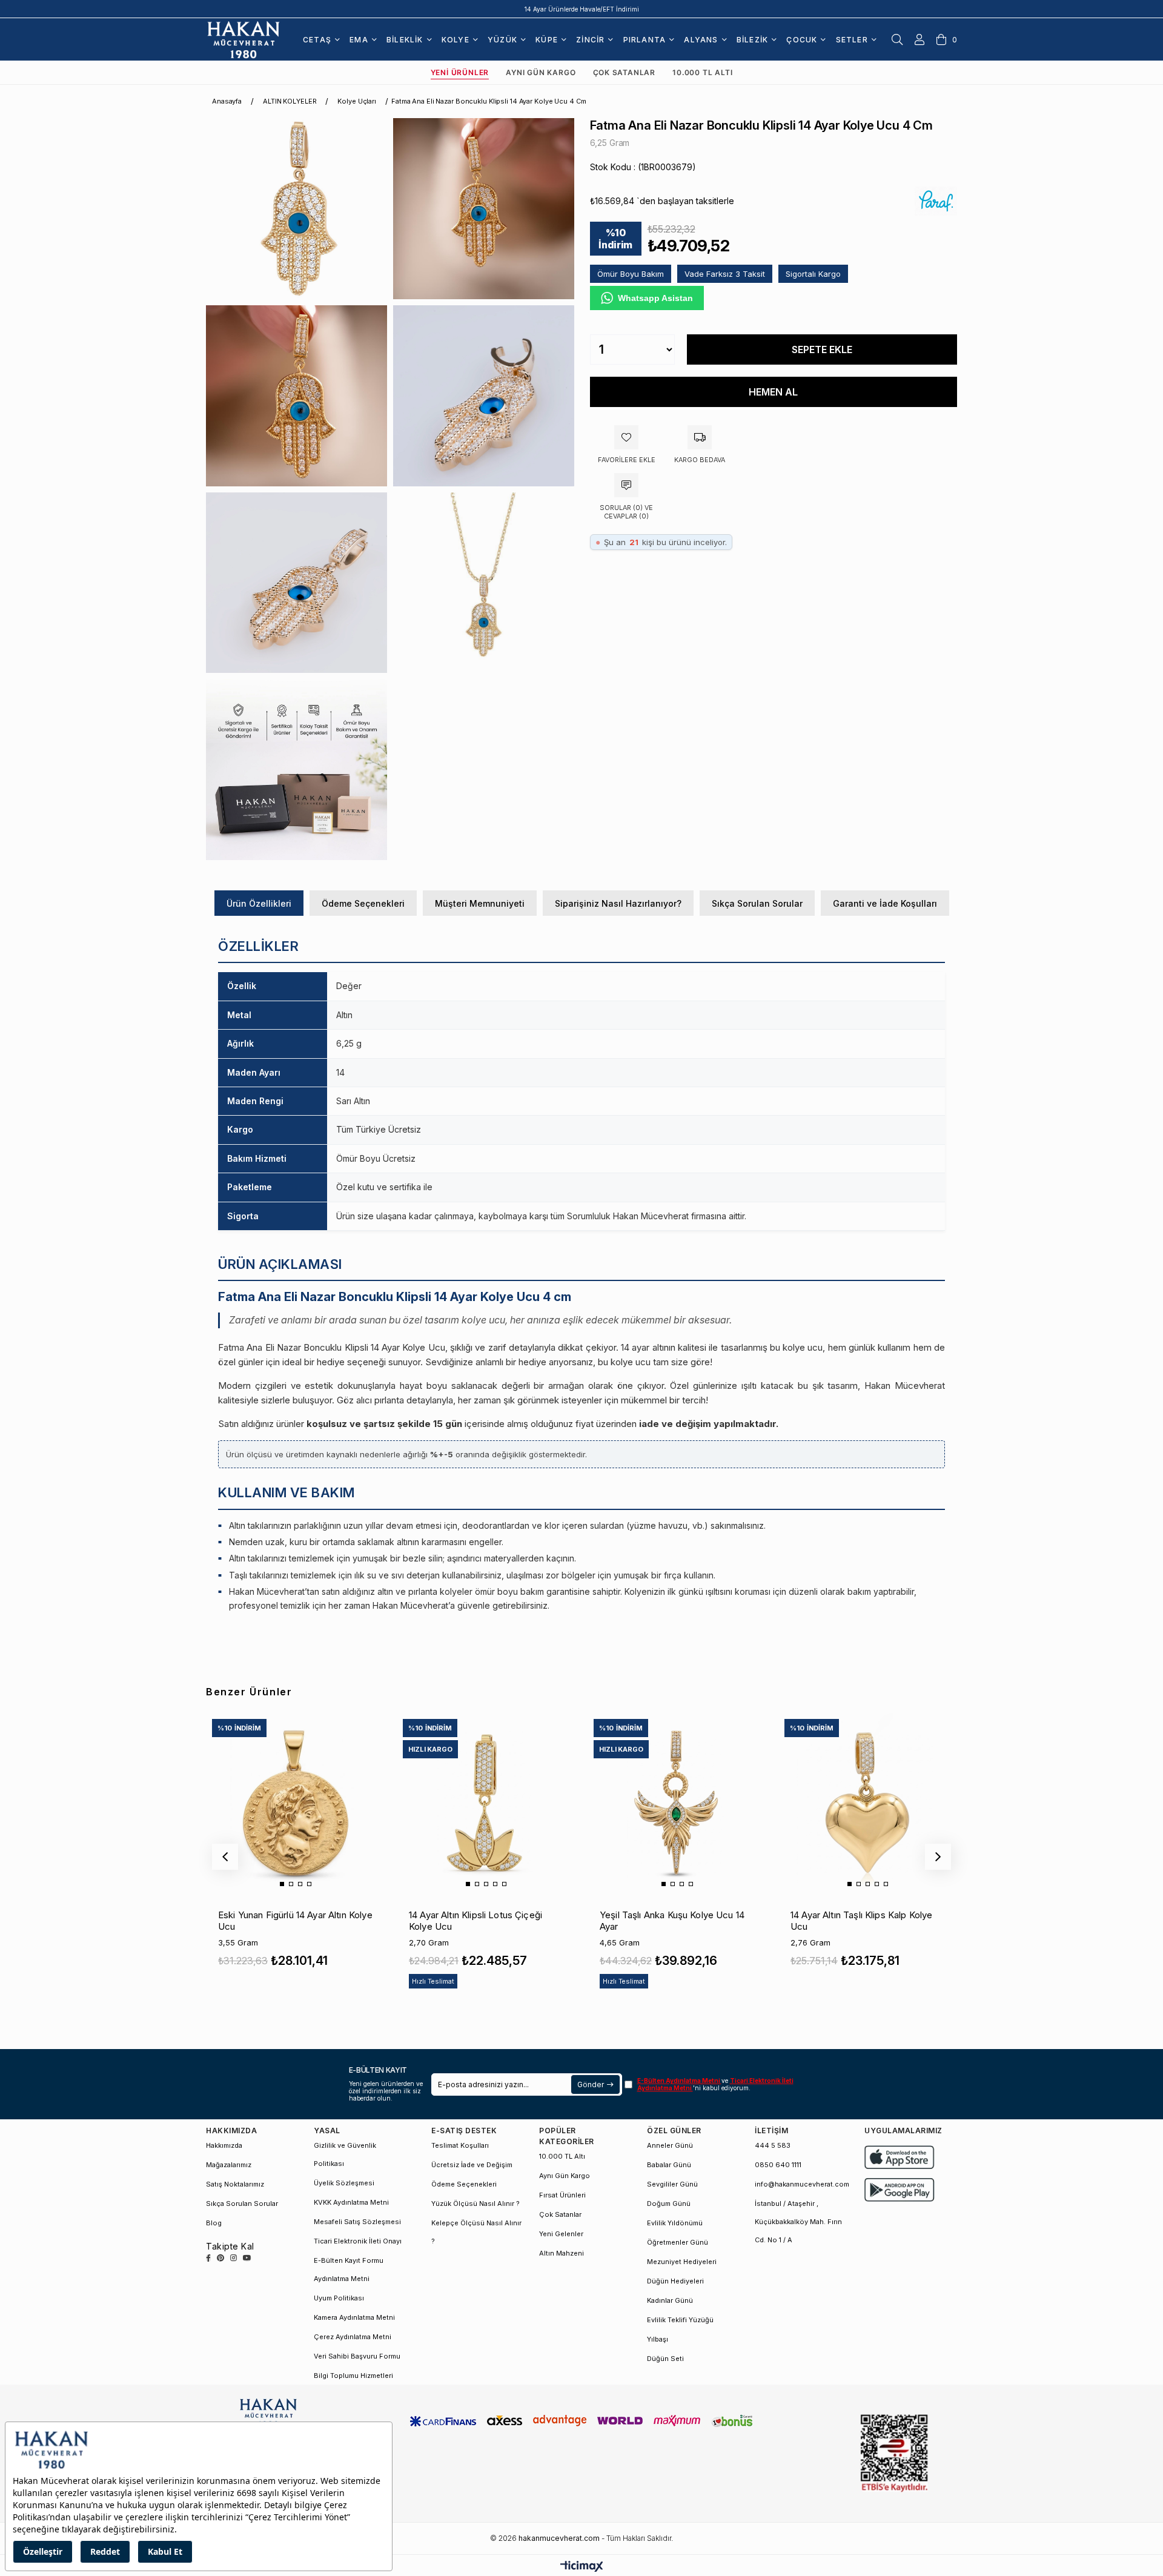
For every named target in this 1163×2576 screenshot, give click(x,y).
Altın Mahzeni (562, 2253)
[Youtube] (247, 2258)
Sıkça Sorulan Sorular (757, 903)
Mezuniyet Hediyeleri (682, 2262)
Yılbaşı (658, 2339)
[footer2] (900, 2157)
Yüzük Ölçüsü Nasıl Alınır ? (475, 2204)
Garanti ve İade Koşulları (885, 903)
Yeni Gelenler (561, 2234)
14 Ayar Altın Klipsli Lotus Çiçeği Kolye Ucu (475, 1921)
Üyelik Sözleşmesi (344, 2183)
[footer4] (900, 2190)
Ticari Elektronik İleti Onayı (358, 2241)
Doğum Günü (669, 2204)
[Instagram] (234, 2258)
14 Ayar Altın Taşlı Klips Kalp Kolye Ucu (861, 1921)
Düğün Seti (665, 2359)
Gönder (590, 2084)
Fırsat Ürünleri (562, 2195)
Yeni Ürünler (460, 72)
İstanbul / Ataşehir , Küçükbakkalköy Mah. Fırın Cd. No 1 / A (798, 2222)
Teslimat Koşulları (460, 2145)
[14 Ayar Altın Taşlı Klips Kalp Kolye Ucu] (867, 1802)
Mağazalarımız (229, 2165)
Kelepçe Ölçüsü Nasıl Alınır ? (476, 2232)
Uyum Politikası (339, 2298)
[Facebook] (208, 2258)
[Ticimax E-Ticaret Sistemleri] (582, 2567)
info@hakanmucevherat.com (802, 2184)
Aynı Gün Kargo (541, 72)
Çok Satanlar (625, 72)
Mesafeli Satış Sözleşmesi (357, 2222)
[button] (282, 1884)
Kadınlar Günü (670, 2300)
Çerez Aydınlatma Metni (353, 2337)
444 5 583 (773, 2145)
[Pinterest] (220, 2258)
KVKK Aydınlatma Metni (351, 2202)
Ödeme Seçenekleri (363, 903)
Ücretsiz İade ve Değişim (472, 2165)
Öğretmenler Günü (678, 2242)
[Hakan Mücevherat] (244, 39)
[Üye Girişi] (919, 39)
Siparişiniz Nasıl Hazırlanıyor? (618, 903)
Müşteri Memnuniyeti (480, 903)
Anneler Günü (670, 2145)
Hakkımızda (224, 2145)
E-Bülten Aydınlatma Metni (679, 2081)
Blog (214, 2223)
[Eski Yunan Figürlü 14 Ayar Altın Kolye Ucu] (295, 1802)
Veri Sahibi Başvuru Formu (357, 2356)
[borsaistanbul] (894, 2453)
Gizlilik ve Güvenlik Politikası (345, 2154)
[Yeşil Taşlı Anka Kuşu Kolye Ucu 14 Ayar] (677, 1802)
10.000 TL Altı (702, 72)
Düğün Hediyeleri (675, 2281)
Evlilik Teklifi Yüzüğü (680, 2320)
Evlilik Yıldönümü (675, 2223)
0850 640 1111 (778, 2165)
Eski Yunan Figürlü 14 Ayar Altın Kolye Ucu (295, 1921)
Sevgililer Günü (672, 2184)
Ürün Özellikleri (259, 903)
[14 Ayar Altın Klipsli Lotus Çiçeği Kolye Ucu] (486, 1802)
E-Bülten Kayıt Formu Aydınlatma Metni (349, 2270)
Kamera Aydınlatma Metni (354, 2317)
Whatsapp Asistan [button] (655, 298)
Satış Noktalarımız (235, 2184)
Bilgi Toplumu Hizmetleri (353, 2376)
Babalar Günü (669, 2165)
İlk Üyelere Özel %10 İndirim (582, 9)
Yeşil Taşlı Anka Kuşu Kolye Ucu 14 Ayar (672, 1921)
